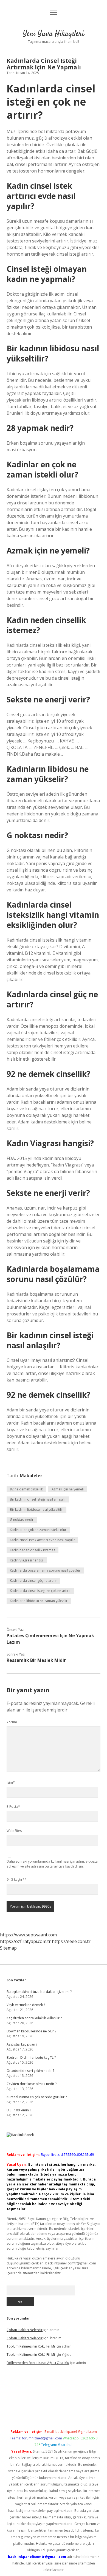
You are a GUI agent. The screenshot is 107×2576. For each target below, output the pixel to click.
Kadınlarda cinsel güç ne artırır (33, 1581)
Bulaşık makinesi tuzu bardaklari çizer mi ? (39, 1992)
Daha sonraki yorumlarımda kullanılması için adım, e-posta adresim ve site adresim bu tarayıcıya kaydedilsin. (52, 1864)
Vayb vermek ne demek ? (26, 2005)
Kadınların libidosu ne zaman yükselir (39, 1601)
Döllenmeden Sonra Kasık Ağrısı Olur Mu (38, 2363)
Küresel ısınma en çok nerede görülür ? (37, 2097)
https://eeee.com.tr (71, 1941)
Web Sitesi (15, 1831)
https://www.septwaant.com (28, 1935)
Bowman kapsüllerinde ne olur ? (31, 2031)
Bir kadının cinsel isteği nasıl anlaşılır (38, 1499)
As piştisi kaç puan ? (22, 2044)
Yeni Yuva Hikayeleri (54, 34)
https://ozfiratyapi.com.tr (25, 1941)
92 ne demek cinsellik (26, 1489)
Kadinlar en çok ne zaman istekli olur (38, 1530)
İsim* (11, 1782)
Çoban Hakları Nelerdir (25, 2330)
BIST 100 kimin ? (19, 2110)
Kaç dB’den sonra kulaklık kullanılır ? (34, 2018)
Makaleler (31, 1476)
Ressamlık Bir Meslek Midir (36, 1660)
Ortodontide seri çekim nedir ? (30, 2071)
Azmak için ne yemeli (68, 1489)
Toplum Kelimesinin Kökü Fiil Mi (31, 2346)
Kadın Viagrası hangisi (27, 1560)
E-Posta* (13, 1807)
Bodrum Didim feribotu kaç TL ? (31, 2057)
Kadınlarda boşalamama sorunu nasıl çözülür (45, 1570)
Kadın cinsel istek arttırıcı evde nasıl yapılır (42, 1540)
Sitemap (8, 1948)
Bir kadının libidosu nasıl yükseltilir (36, 1509)
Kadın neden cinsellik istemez (33, 1550)
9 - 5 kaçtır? (17, 1879)
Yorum (12, 1722)
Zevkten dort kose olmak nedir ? (32, 2084)
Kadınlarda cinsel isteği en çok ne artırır (40, 1591)
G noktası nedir (22, 1520)
